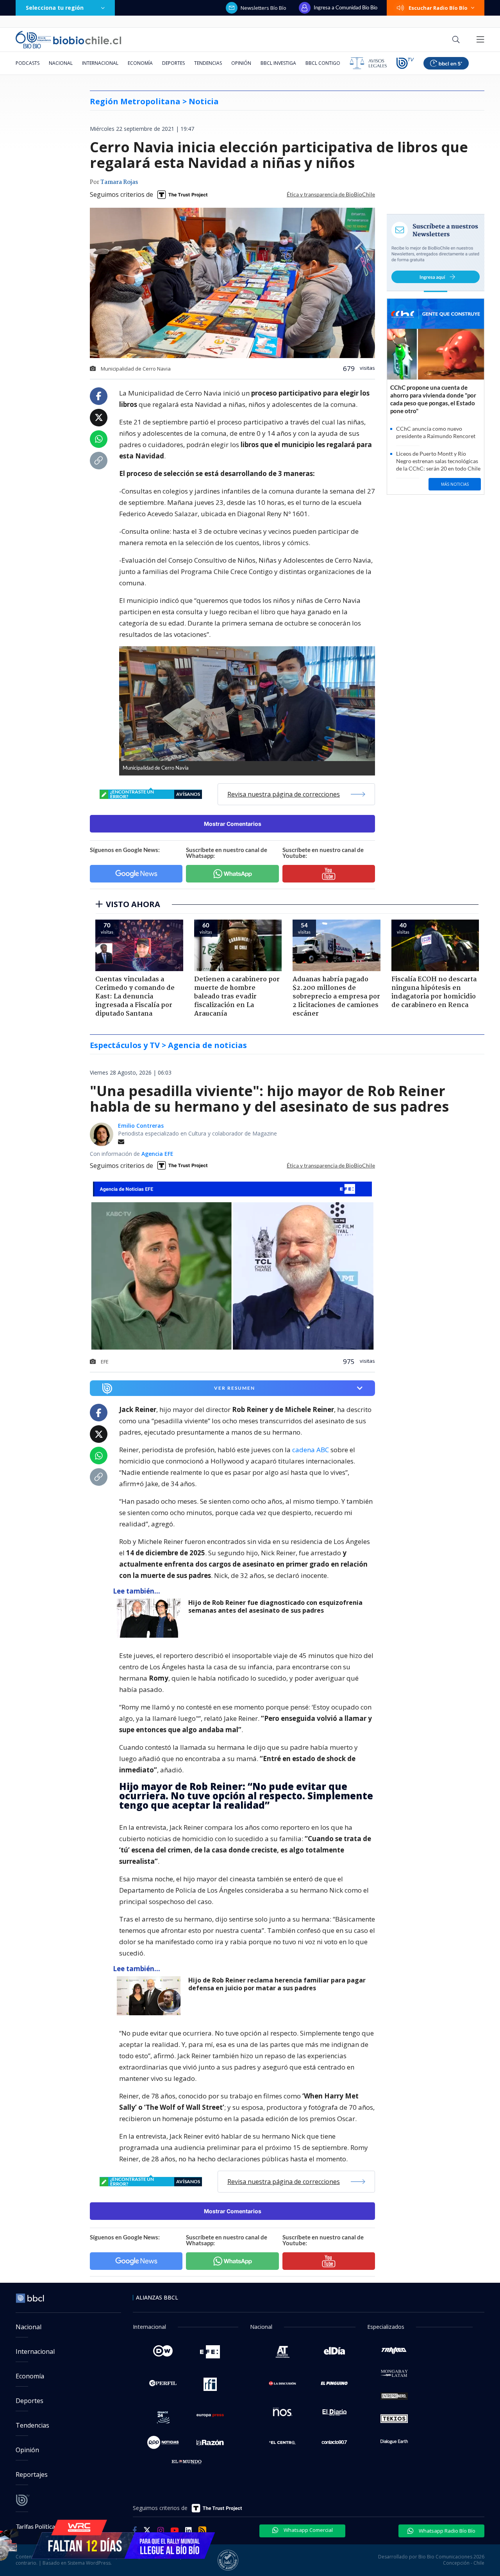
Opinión (241, 63)
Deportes (173, 63)
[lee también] (151, 1618)
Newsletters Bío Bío (263, 8)
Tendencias (208, 63)
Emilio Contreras (141, 1126)
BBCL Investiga (278, 63)
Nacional (61, 63)
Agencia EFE (157, 1154)
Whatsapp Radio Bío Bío (446, 2531)
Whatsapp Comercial (308, 2530)
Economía (140, 63)
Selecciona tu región (55, 8)
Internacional (100, 63)
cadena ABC (311, 1450)
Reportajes (32, 2474)
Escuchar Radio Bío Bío (438, 8)
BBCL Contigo (323, 63)
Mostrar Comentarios (233, 824)
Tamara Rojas (119, 182)
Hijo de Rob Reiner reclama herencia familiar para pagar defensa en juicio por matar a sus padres (277, 1984)
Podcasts (28, 63)
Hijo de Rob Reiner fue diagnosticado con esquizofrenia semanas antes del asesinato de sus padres (275, 1607)
